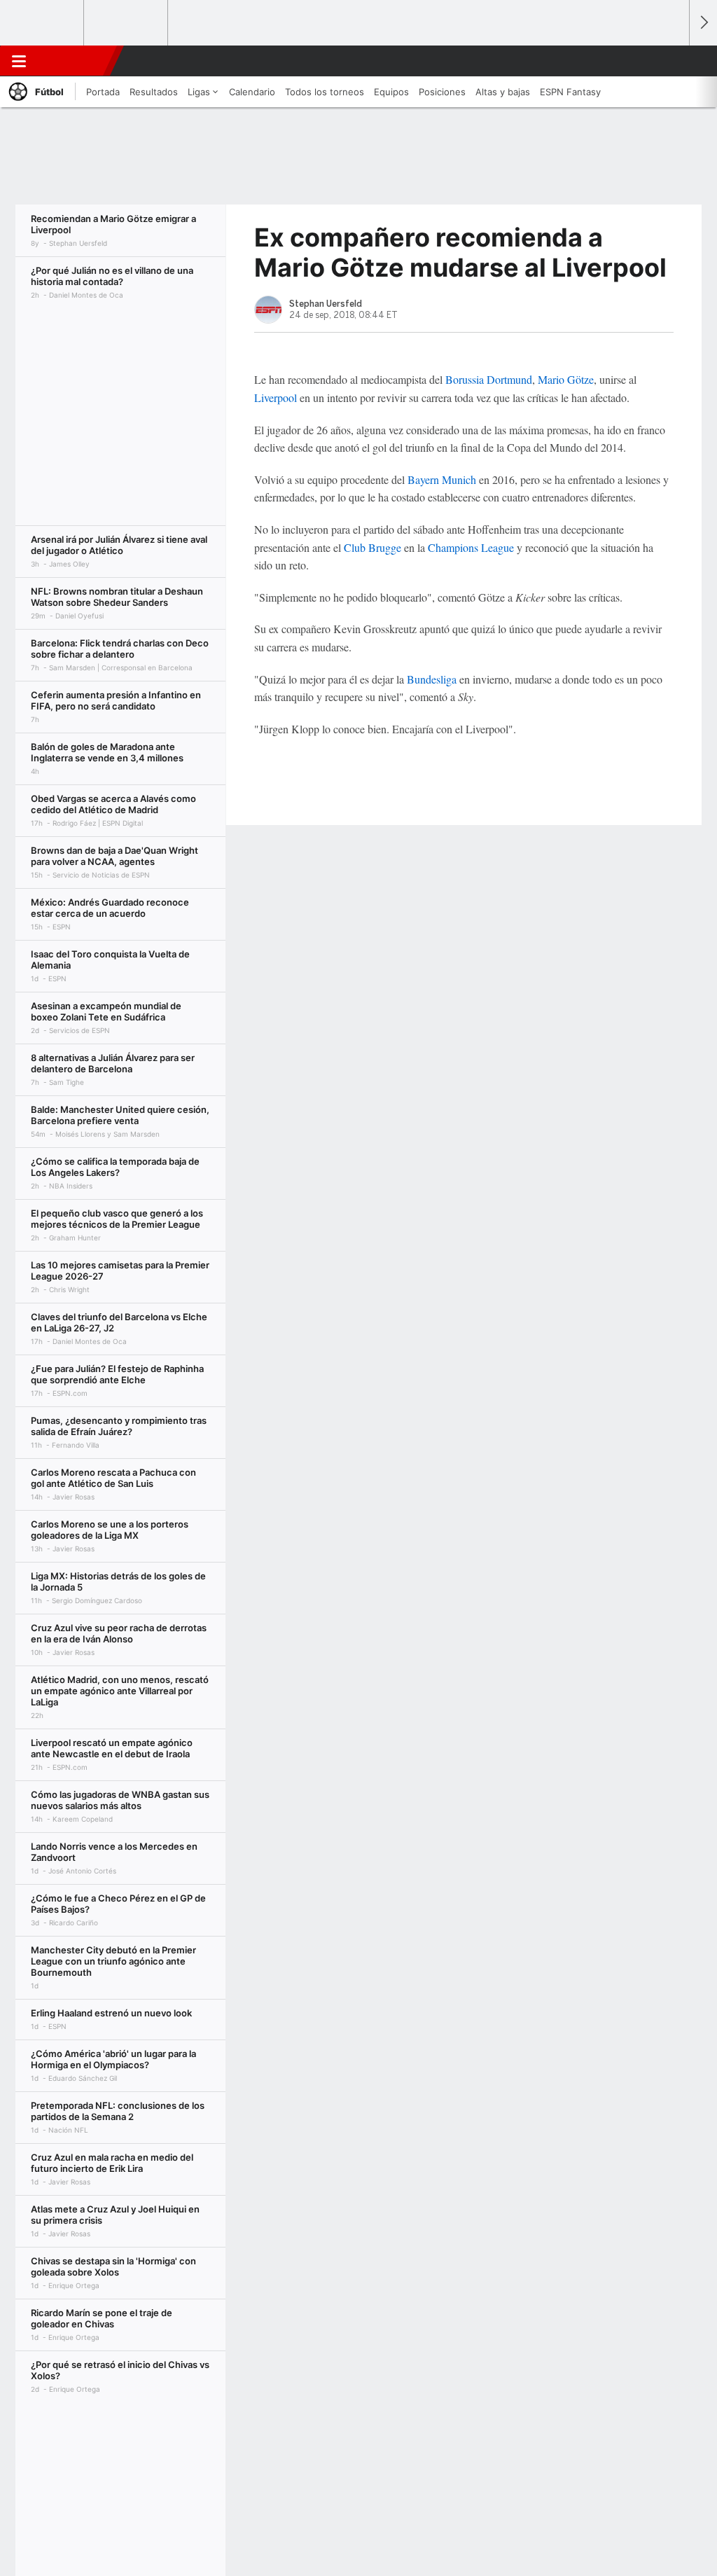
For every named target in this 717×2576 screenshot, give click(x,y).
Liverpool (276, 397)
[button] (672, 61)
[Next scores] (703, 23)
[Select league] (43, 23)
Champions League (471, 547)
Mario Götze (566, 379)
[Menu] (19, 61)
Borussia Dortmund (489, 379)
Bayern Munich (442, 479)
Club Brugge (373, 547)
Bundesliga (432, 679)
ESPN (72, 61)
